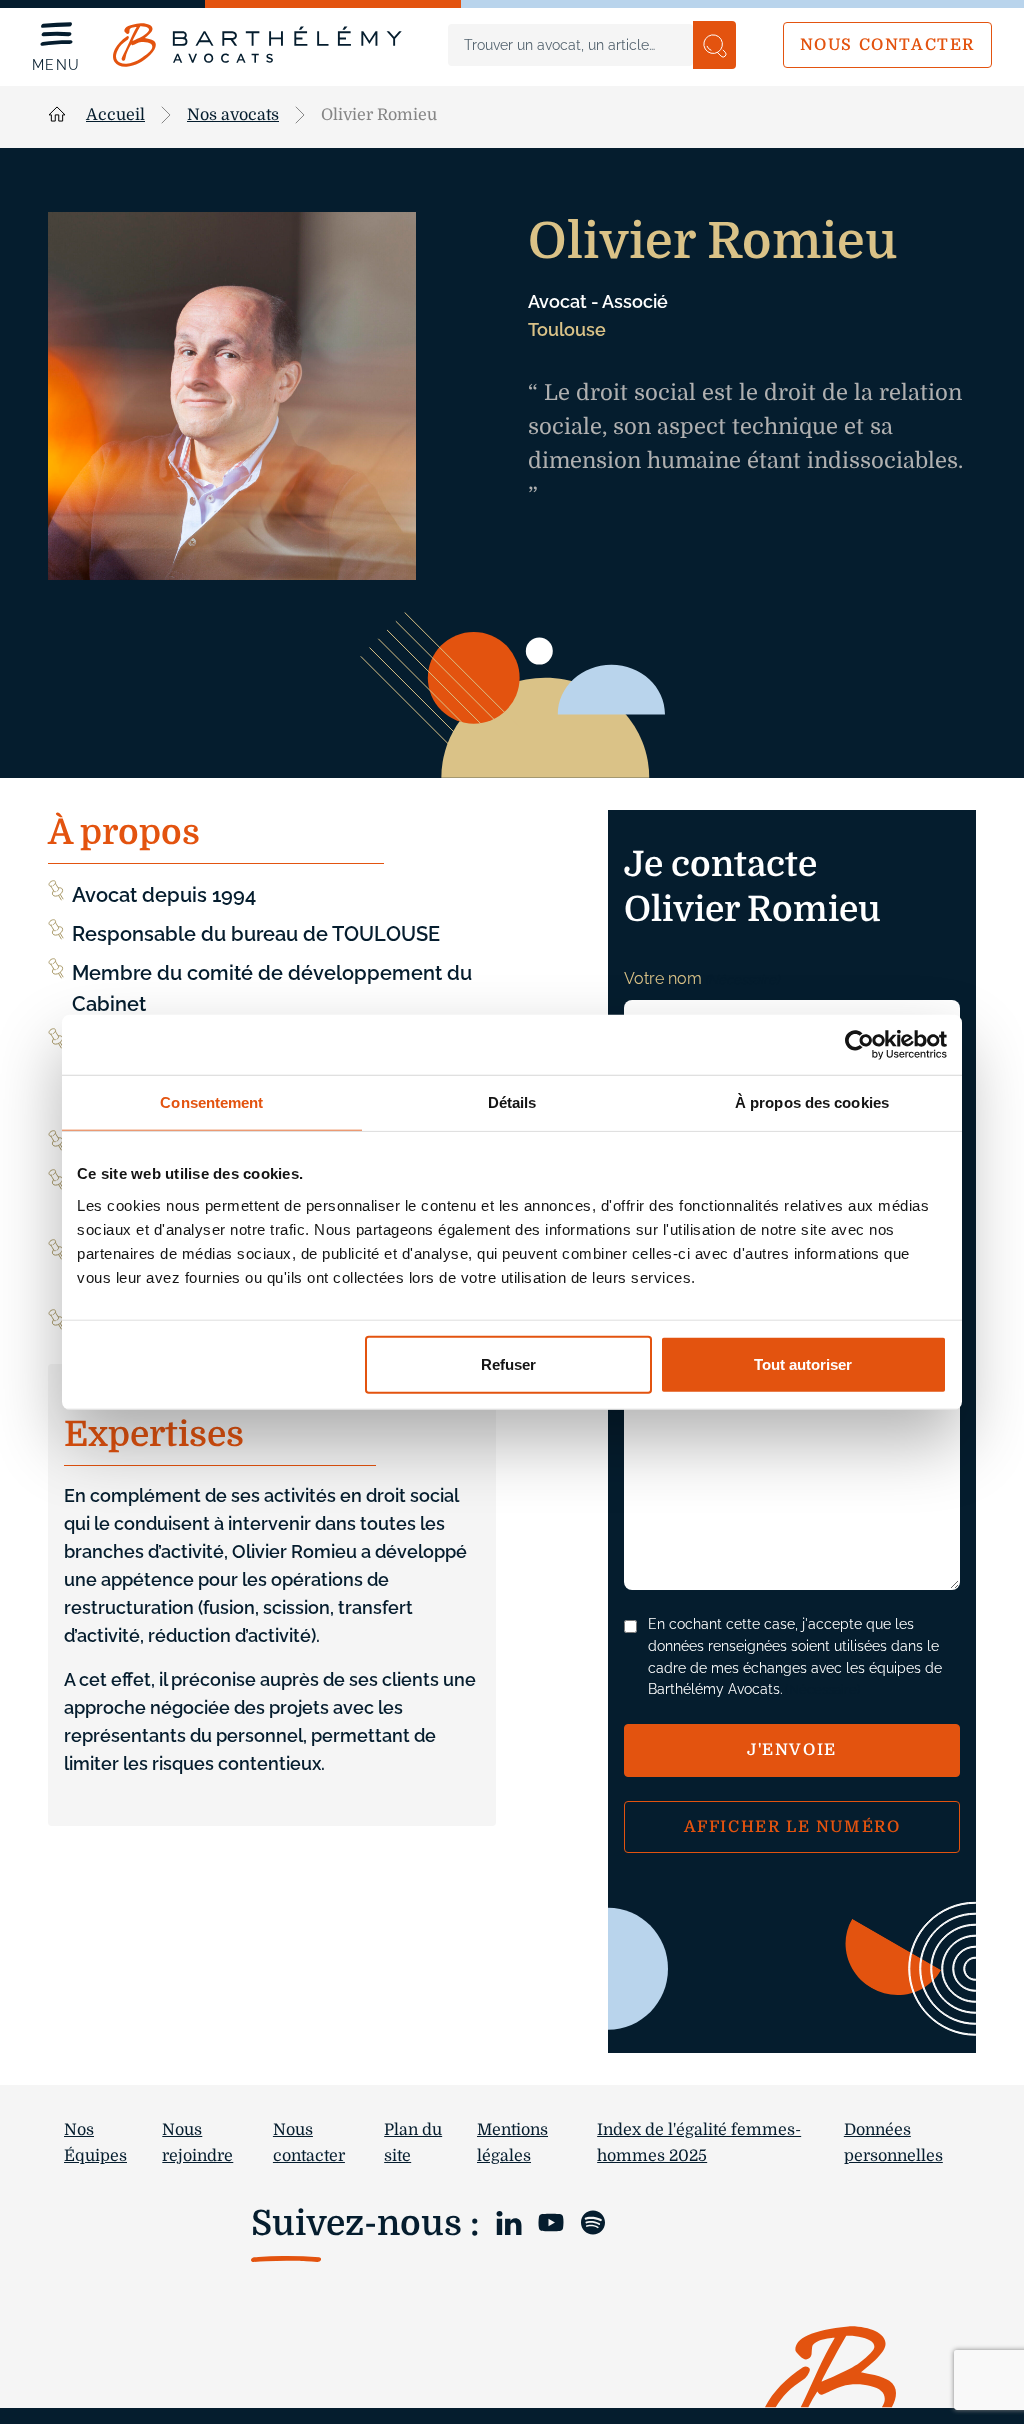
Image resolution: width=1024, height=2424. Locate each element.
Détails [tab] (512, 1102)
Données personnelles (893, 2143)
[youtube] (551, 2221)
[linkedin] (509, 2221)
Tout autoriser (803, 1363)
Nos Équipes (95, 2143)
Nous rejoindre (197, 2143)
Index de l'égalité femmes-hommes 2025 (699, 2143)
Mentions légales (512, 2143)
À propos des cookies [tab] (812, 1102)
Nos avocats (233, 115)
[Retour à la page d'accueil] (257, 45)
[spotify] (593, 2221)
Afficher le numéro (792, 1827)
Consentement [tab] (211, 1102)
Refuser (508, 1363)
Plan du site (413, 2143)
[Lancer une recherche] (714, 45)
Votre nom (701, 978)
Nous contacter (887, 45)
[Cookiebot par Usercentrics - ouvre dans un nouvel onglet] (859, 1045)
